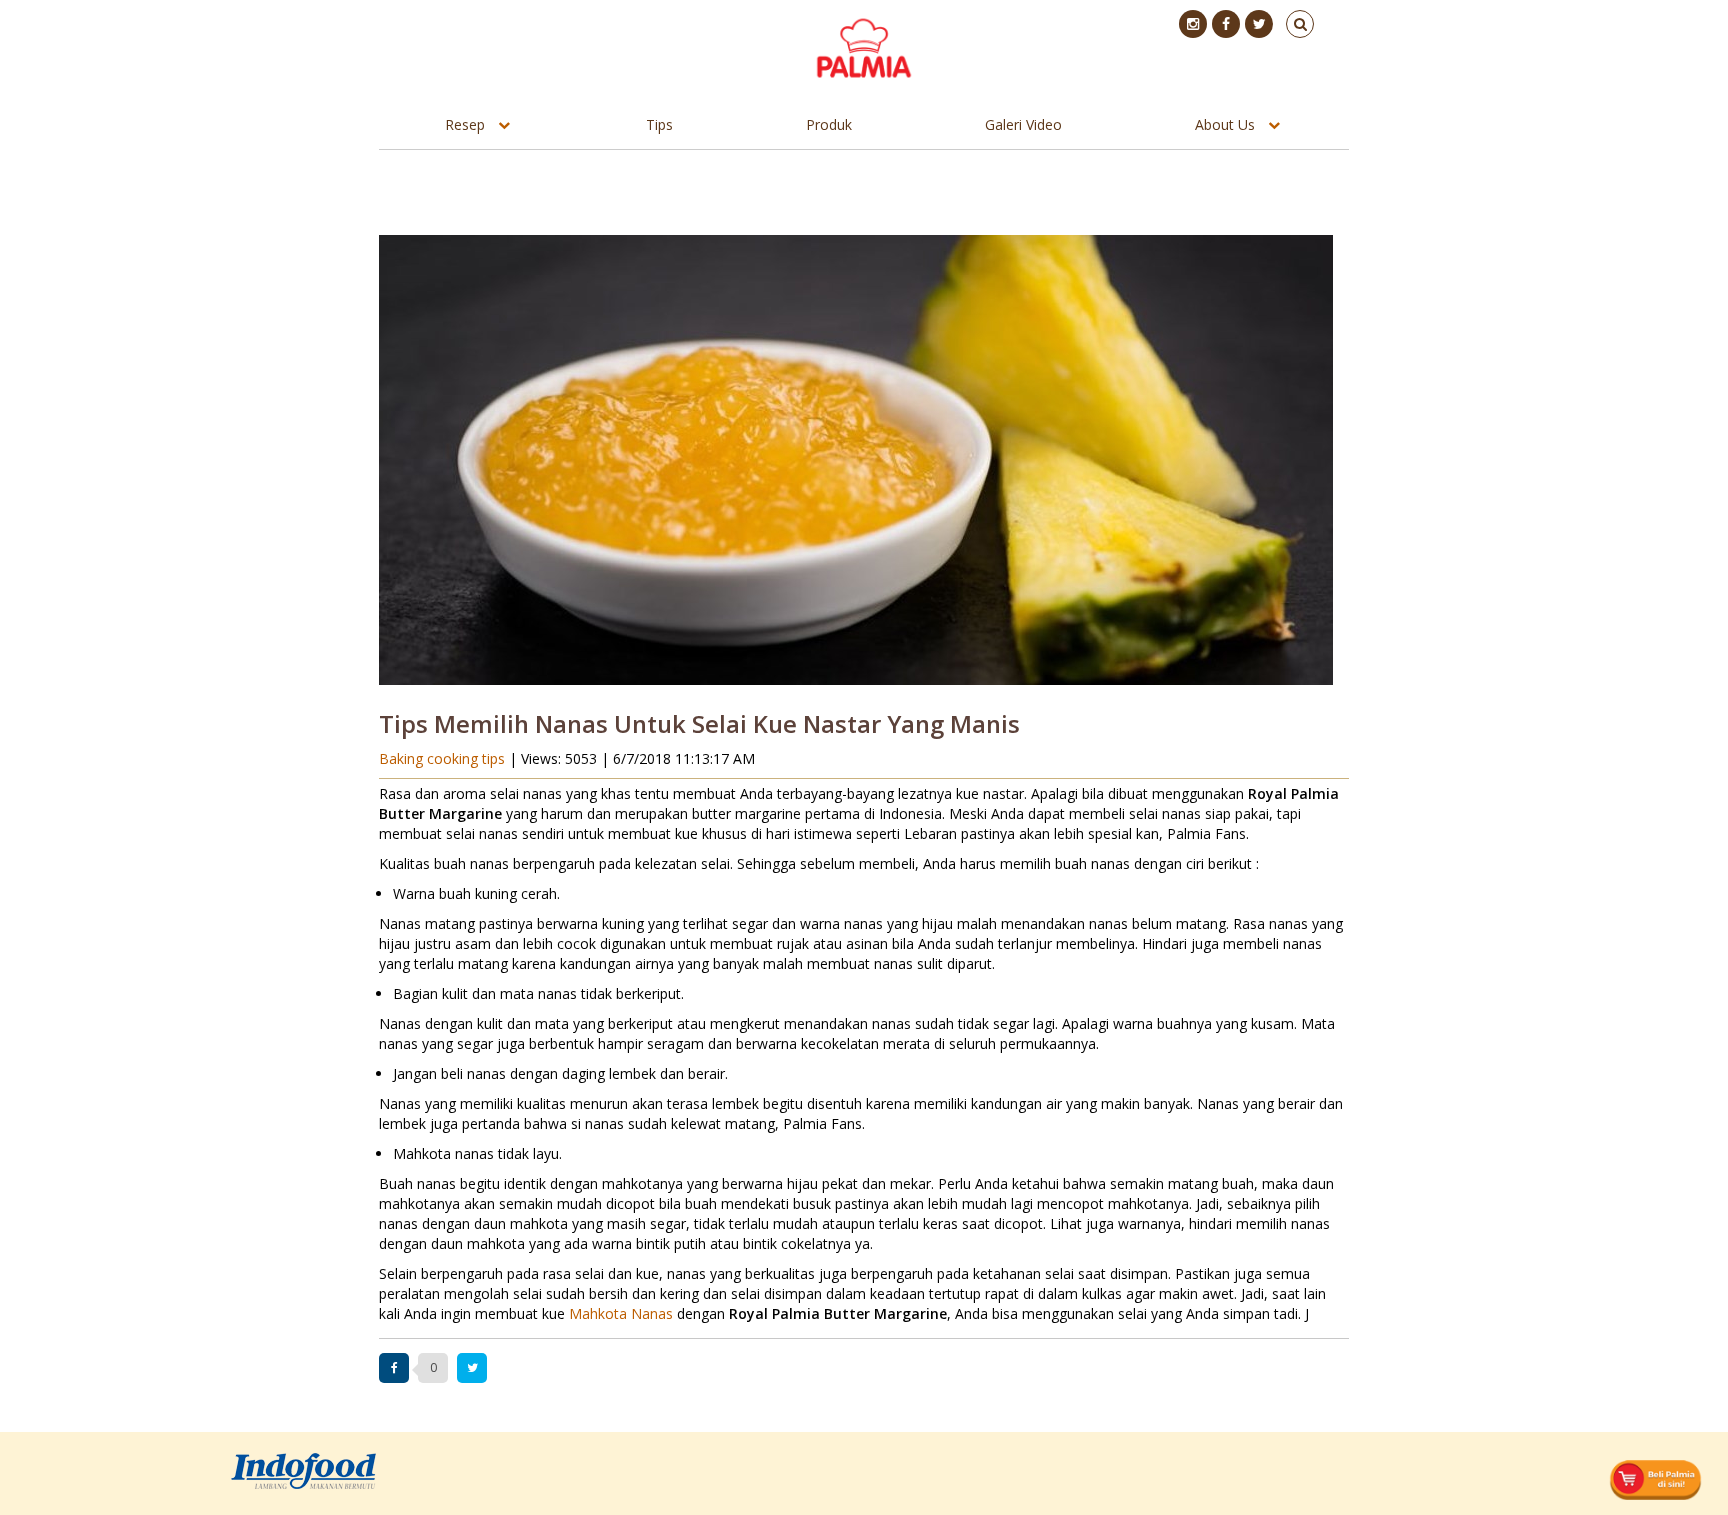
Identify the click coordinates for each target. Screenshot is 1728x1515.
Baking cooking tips (444, 758)
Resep (465, 124)
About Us (1225, 124)
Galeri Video (1023, 124)
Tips (659, 124)
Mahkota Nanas (621, 1313)
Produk (829, 124)
